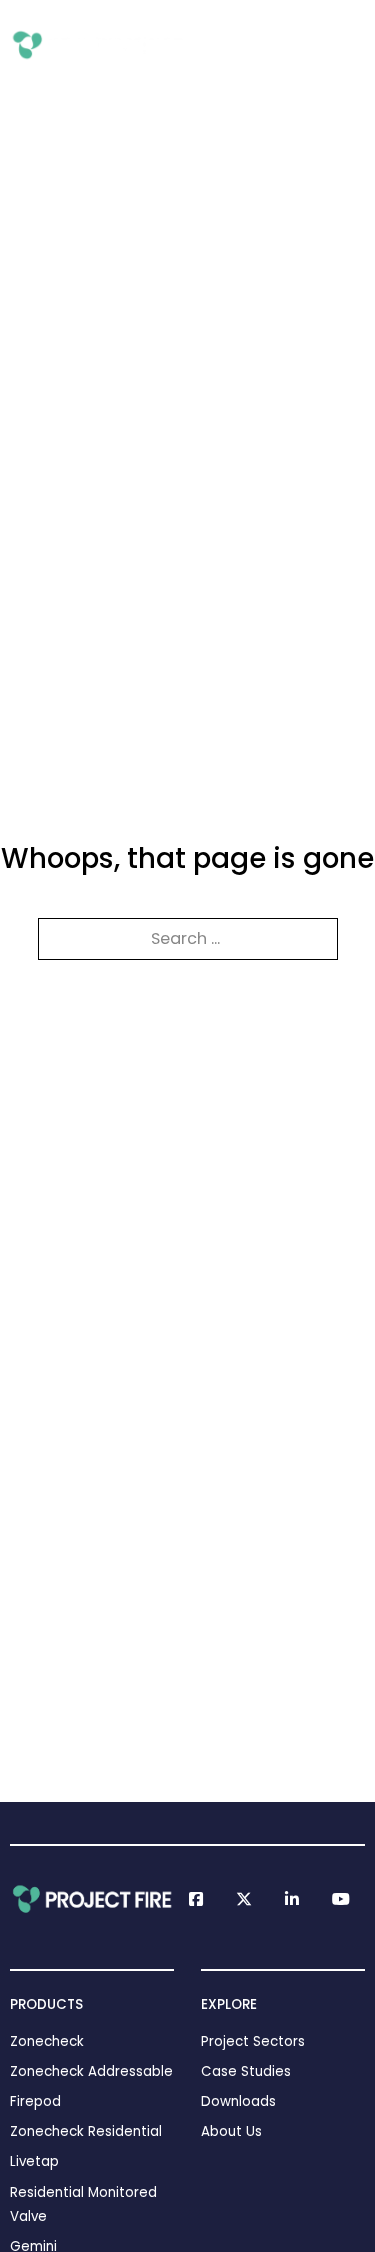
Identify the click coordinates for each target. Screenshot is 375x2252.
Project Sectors (253, 2041)
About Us (231, 2131)
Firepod (35, 2101)
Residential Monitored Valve (83, 2204)
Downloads (238, 2101)
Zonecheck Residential (86, 2131)
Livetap (34, 2161)
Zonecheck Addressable (91, 2071)
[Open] (351, 45)
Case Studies (246, 2071)
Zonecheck (47, 2041)
